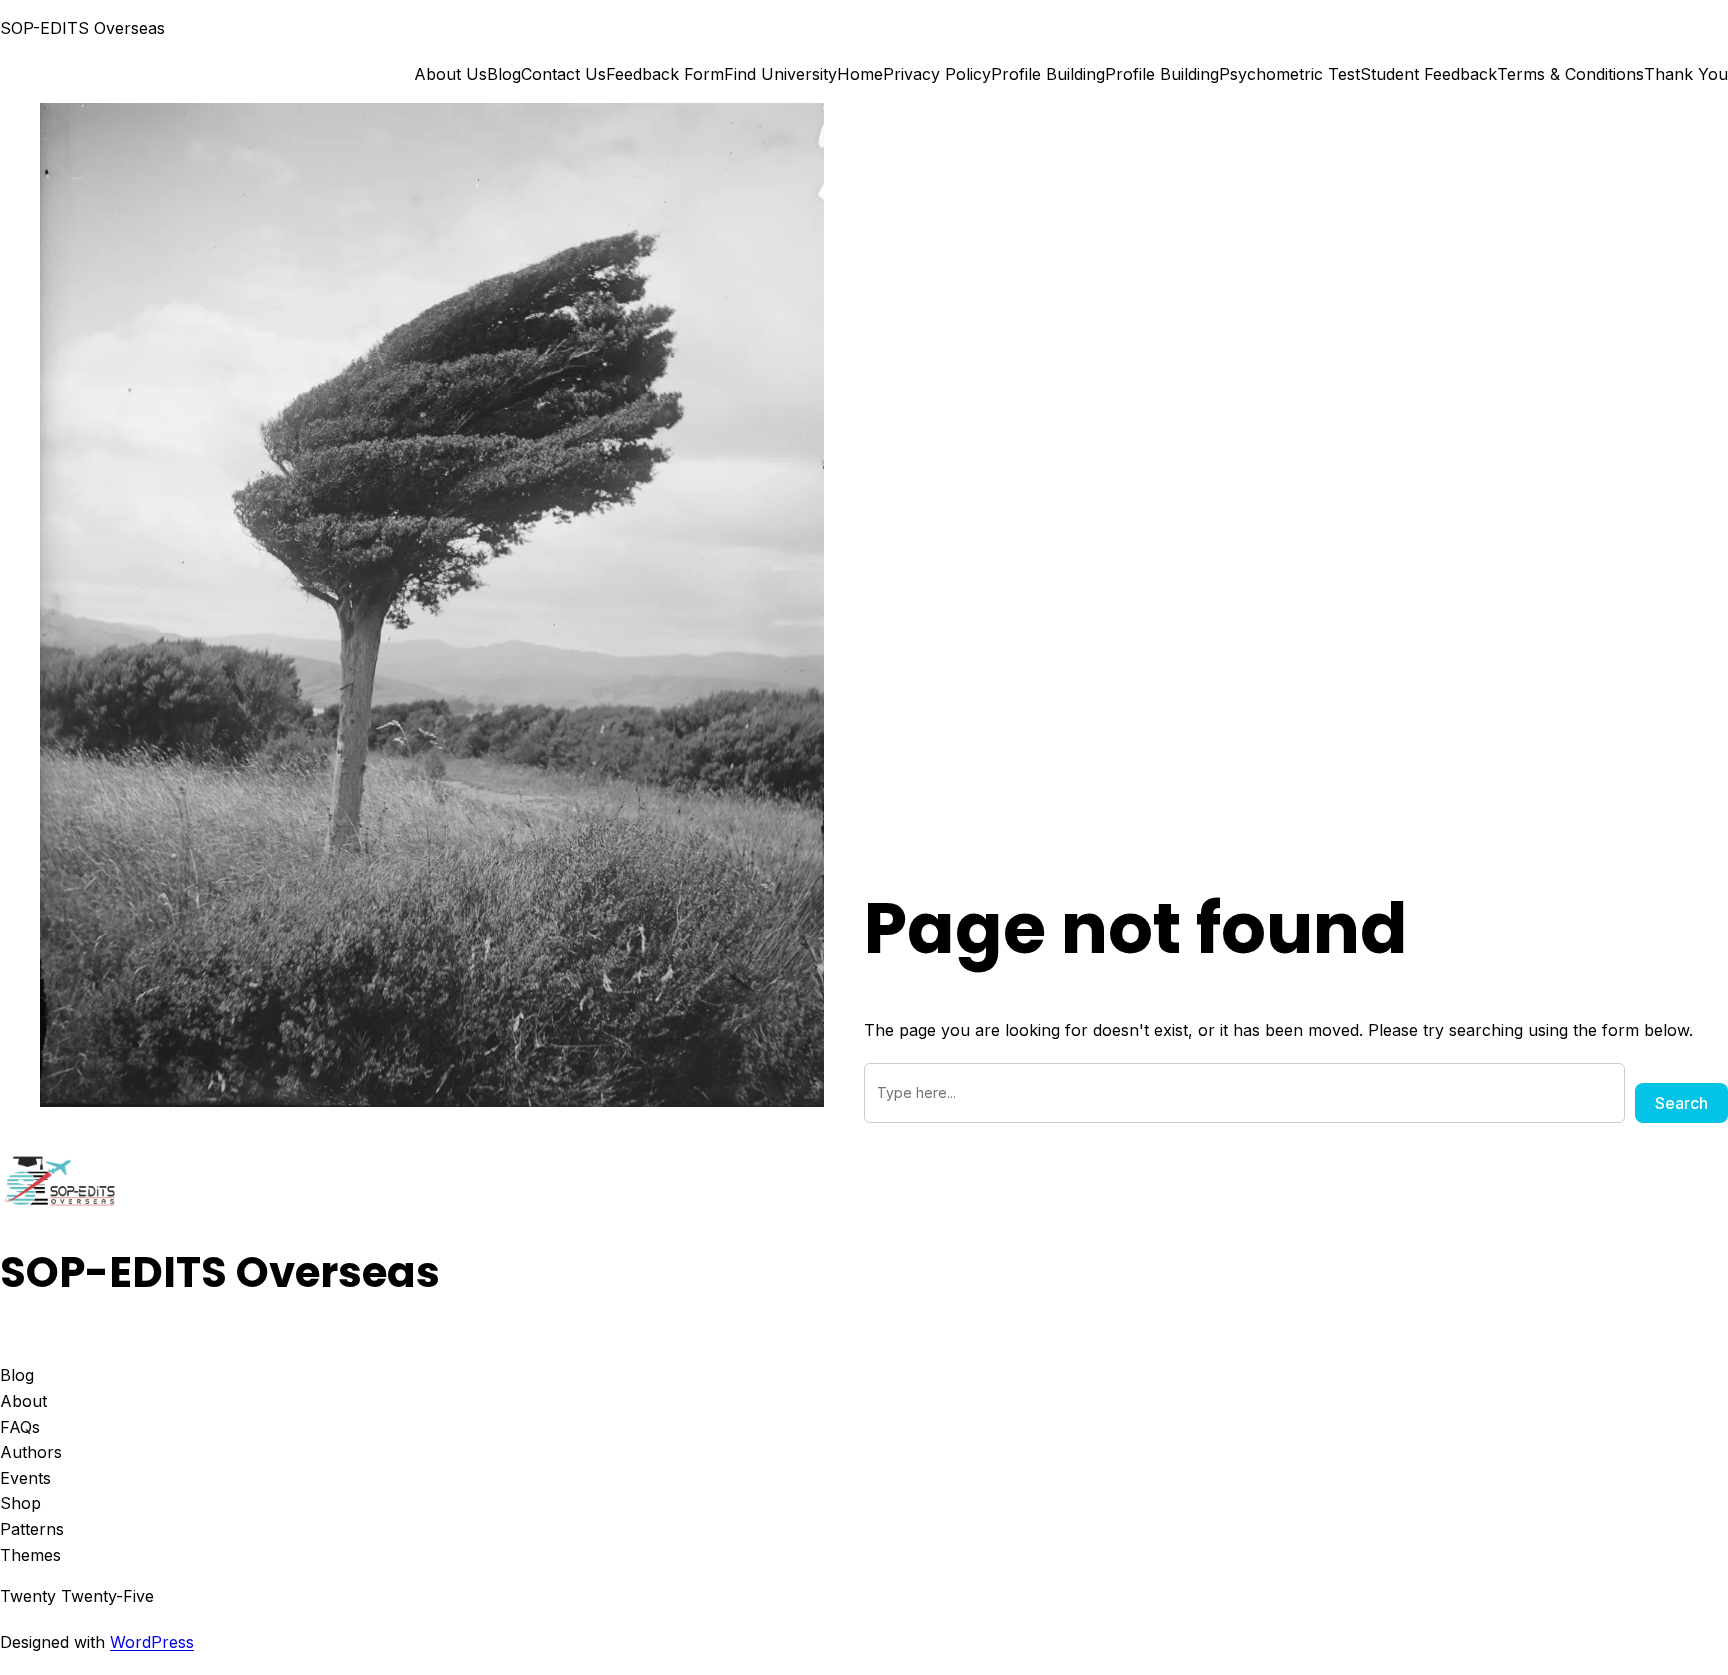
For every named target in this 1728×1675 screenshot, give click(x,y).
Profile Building (1048, 74)
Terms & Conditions (1570, 74)
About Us (450, 74)
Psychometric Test (1289, 74)
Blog (504, 74)
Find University (780, 74)
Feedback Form (665, 74)
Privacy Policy (937, 74)
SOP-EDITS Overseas (82, 28)
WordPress (152, 1642)
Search (1681, 1103)
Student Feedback (1428, 74)
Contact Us (563, 74)
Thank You (1686, 74)
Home (860, 74)
